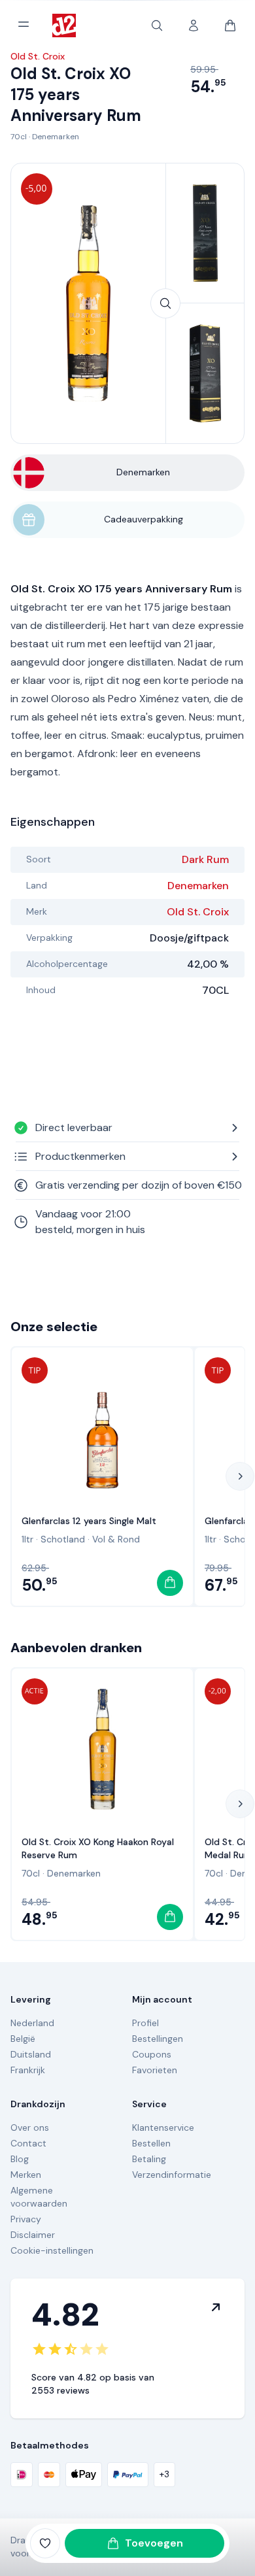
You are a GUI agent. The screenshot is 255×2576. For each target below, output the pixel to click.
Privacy (26, 2219)
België (23, 2039)
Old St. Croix (198, 912)
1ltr (27, 1539)
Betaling (149, 2159)
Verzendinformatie (172, 2175)
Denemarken (56, 137)
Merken (26, 2175)
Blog (20, 2159)
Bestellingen (158, 2039)
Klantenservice (163, 2127)
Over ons (30, 2127)
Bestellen (151, 2143)
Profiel (145, 2023)
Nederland (32, 2023)
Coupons (152, 2054)
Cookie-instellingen (52, 2250)
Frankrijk (28, 2070)
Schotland (63, 1539)
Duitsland (31, 2054)
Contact (28, 2143)
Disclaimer (33, 2235)
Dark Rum (205, 859)
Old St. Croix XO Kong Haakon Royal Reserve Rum (98, 1848)
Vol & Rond (116, 1539)
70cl (19, 137)
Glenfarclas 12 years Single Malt (89, 1521)
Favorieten (155, 2070)
